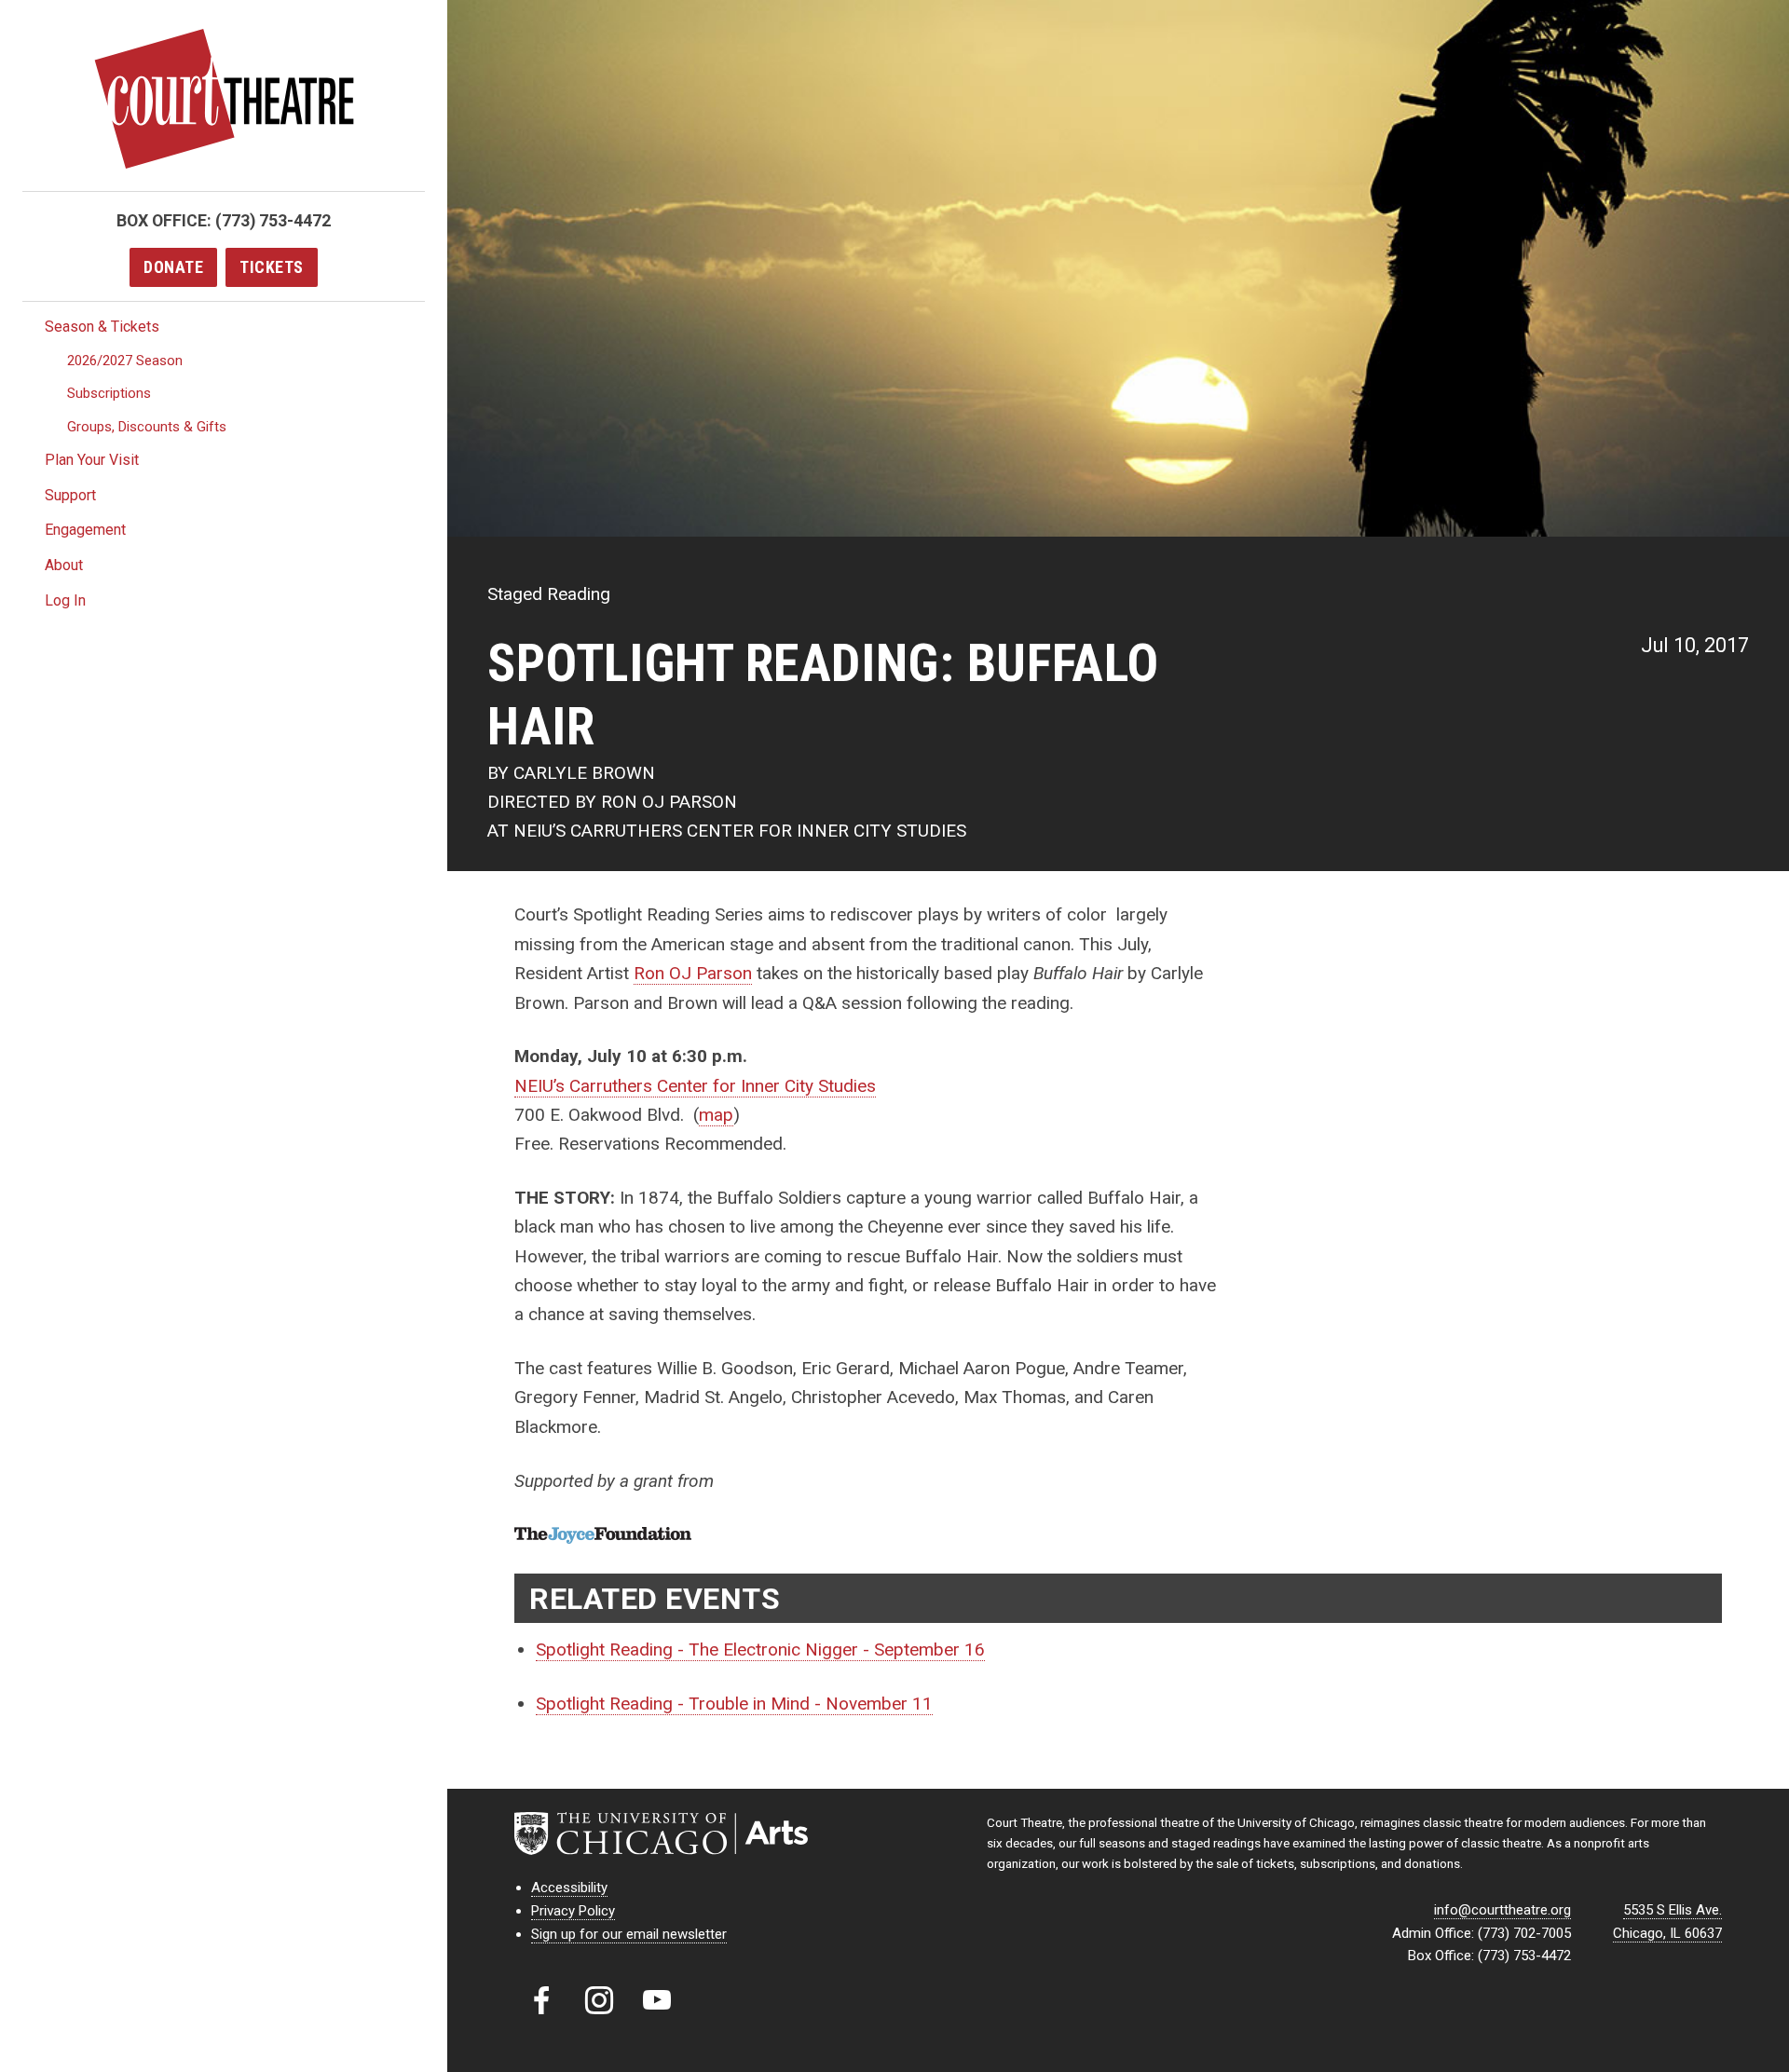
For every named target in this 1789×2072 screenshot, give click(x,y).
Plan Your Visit (92, 460)
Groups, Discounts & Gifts (147, 427)
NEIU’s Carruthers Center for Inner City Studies (695, 1086)
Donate (173, 267)
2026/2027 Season (125, 361)
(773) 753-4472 (273, 220)
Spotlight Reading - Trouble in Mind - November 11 (734, 1704)
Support (70, 495)
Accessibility (569, 1888)
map (716, 1115)
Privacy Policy (573, 1911)
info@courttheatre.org (1502, 1910)
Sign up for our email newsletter (629, 1934)
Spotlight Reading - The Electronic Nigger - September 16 (760, 1649)
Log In (65, 600)
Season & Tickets (102, 327)
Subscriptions (109, 393)
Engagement (85, 530)
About (64, 565)
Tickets (272, 267)
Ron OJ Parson (693, 973)
